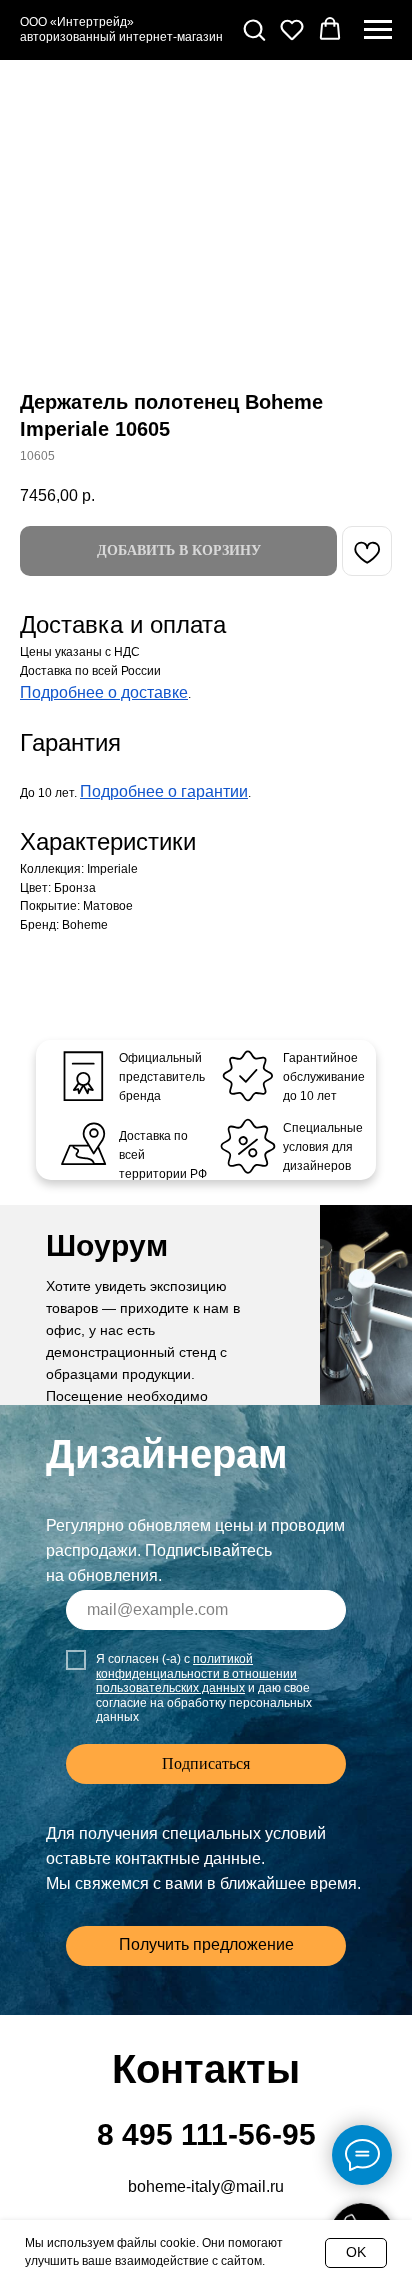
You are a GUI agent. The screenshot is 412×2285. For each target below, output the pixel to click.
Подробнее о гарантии (164, 791)
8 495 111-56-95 (206, 2134)
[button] (254, 29)
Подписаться (206, 1763)
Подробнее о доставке (104, 692)
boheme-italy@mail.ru (206, 2186)
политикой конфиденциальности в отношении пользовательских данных (196, 1673)
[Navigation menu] (378, 30)
